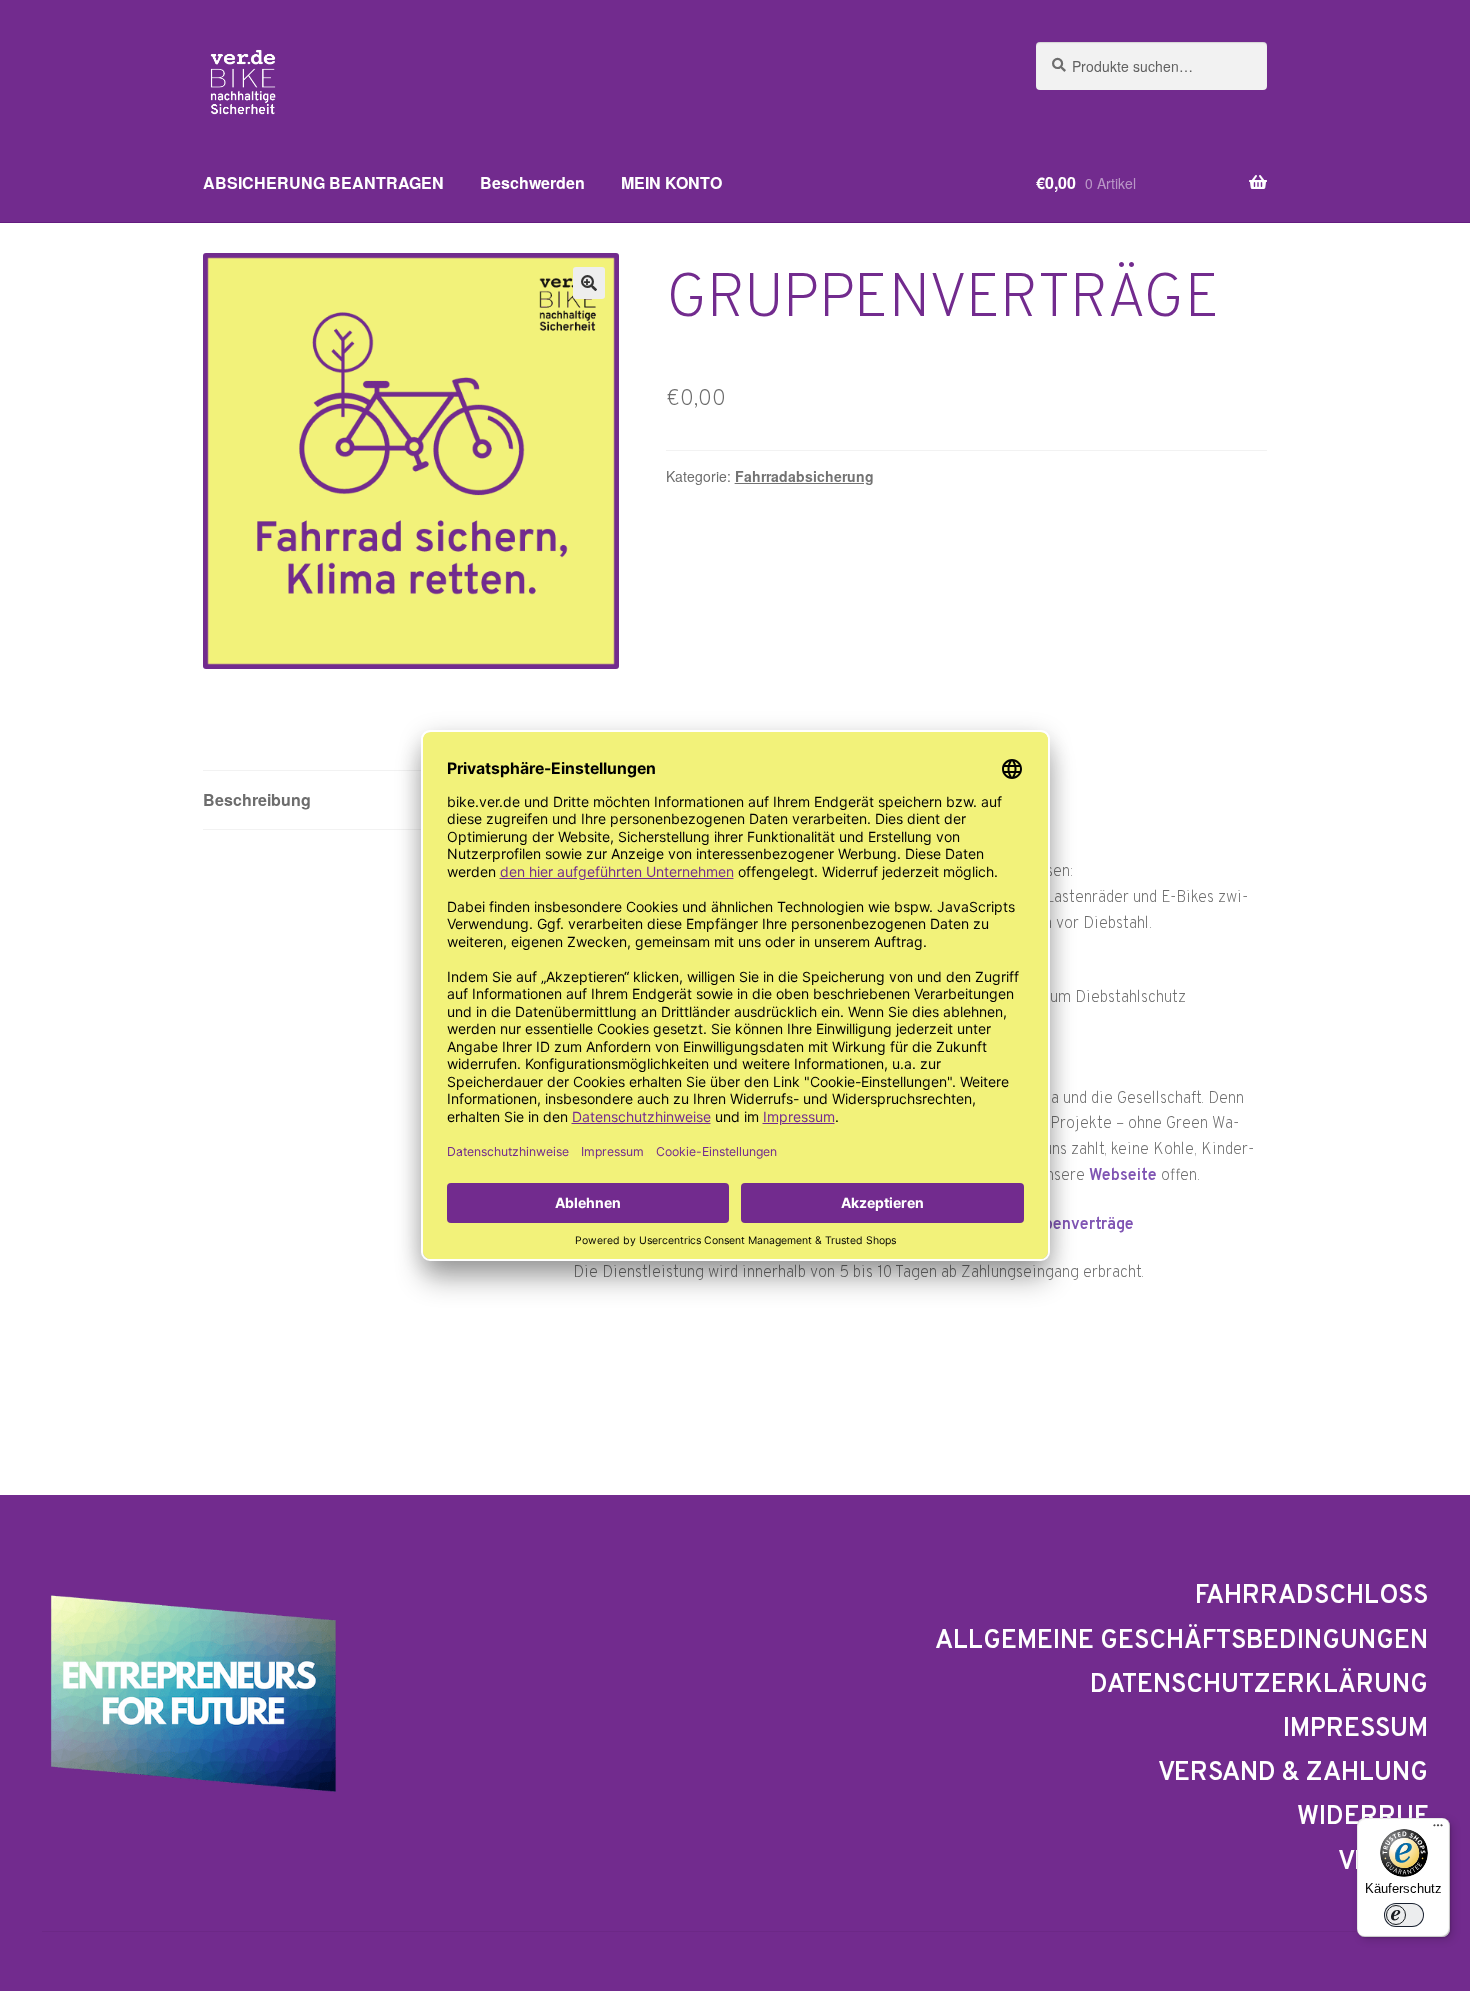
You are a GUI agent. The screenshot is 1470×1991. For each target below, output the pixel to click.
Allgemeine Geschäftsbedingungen (1181, 1641)
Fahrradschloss (1311, 1596)
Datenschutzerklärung (1259, 1685)
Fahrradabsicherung (804, 476)
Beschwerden (532, 182)
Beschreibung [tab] (257, 799)
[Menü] (1438, 1830)
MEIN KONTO (671, 182)
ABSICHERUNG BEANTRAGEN (323, 182)
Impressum (1355, 1729)
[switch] (1404, 1915)
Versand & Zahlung (1293, 1773)
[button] (589, 283)
